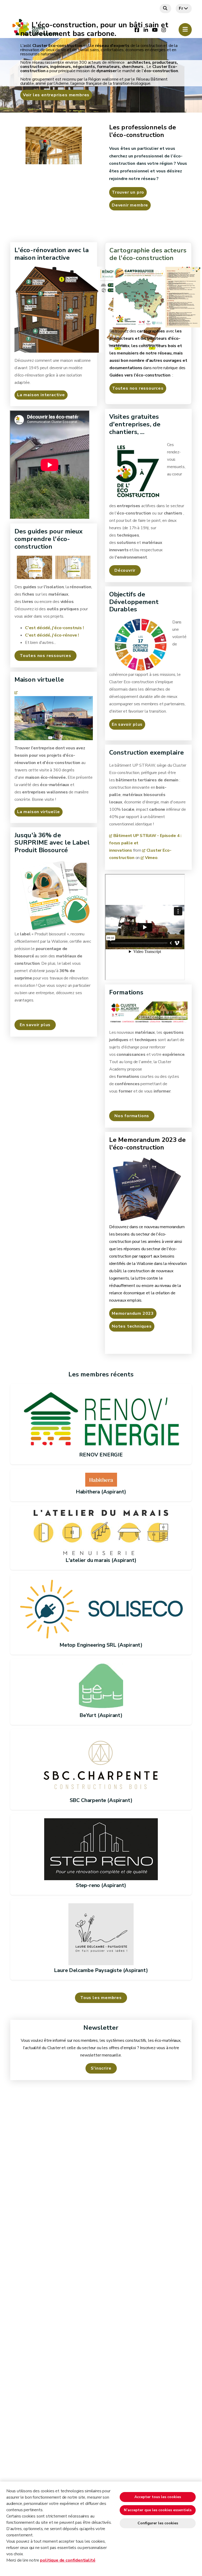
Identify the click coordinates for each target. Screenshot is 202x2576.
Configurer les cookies (158, 2523)
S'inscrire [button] (101, 2068)
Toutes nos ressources (138, 388)
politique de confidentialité (68, 2560)
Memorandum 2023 (133, 1313)
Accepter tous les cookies (158, 2497)
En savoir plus (127, 724)
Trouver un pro (128, 192)
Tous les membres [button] (101, 1998)
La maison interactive (41, 395)
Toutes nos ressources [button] (46, 656)
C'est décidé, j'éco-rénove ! (52, 635)
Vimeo (151, 858)
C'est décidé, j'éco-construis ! (54, 628)
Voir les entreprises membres (56, 95)
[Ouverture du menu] (185, 30)
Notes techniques (132, 1326)
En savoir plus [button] (35, 1025)
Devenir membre (130, 205)
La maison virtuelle (39, 812)
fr (181, 8)
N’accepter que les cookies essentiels (158, 2510)
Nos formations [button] (132, 1116)
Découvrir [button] (125, 570)
